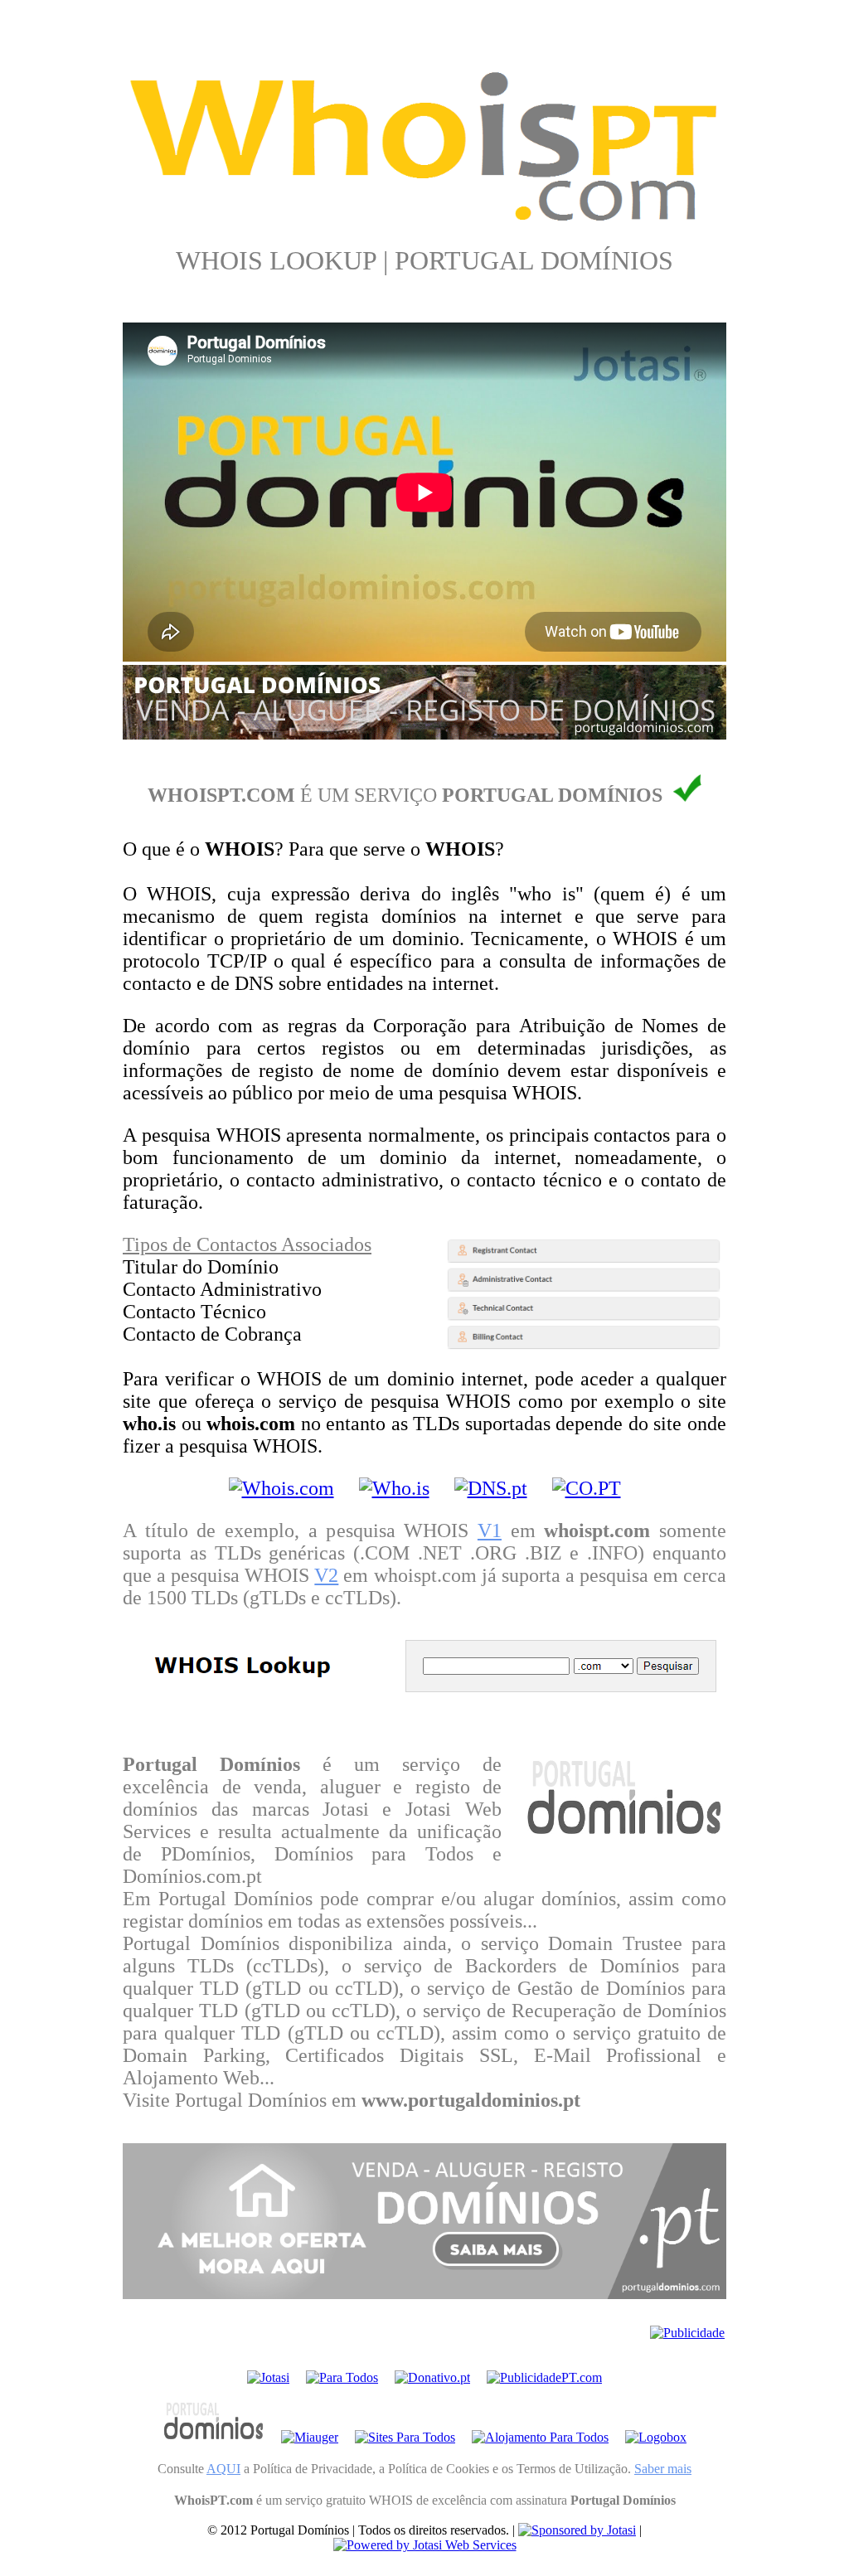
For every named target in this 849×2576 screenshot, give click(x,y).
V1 (490, 1531)
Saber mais (663, 2469)
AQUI (223, 2469)
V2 (326, 1575)
